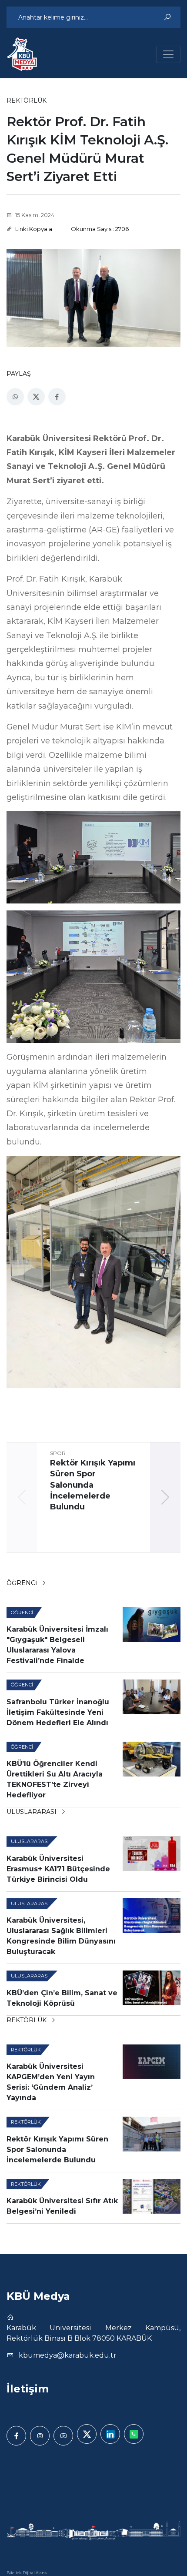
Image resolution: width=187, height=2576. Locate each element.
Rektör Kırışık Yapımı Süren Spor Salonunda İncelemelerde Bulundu (57, 2149)
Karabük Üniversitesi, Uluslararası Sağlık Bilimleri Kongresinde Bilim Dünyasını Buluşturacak (61, 1936)
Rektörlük (27, 2020)
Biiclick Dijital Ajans (27, 2573)
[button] (165, 1497)
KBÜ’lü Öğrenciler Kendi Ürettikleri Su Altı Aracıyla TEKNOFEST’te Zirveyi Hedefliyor (55, 1779)
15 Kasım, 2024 (34, 215)
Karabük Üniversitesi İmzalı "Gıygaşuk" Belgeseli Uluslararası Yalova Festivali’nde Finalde (57, 1645)
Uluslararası (32, 1812)
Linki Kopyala (33, 229)
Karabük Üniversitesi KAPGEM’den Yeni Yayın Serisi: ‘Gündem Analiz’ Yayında (51, 2082)
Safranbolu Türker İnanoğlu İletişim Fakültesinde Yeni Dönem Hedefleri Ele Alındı (58, 1712)
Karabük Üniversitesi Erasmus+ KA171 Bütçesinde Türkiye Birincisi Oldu (58, 1869)
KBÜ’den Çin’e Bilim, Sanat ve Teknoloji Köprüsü (62, 1998)
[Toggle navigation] (168, 54)
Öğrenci (23, 1583)
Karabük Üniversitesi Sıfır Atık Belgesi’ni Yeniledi (62, 2206)
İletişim (28, 2389)
